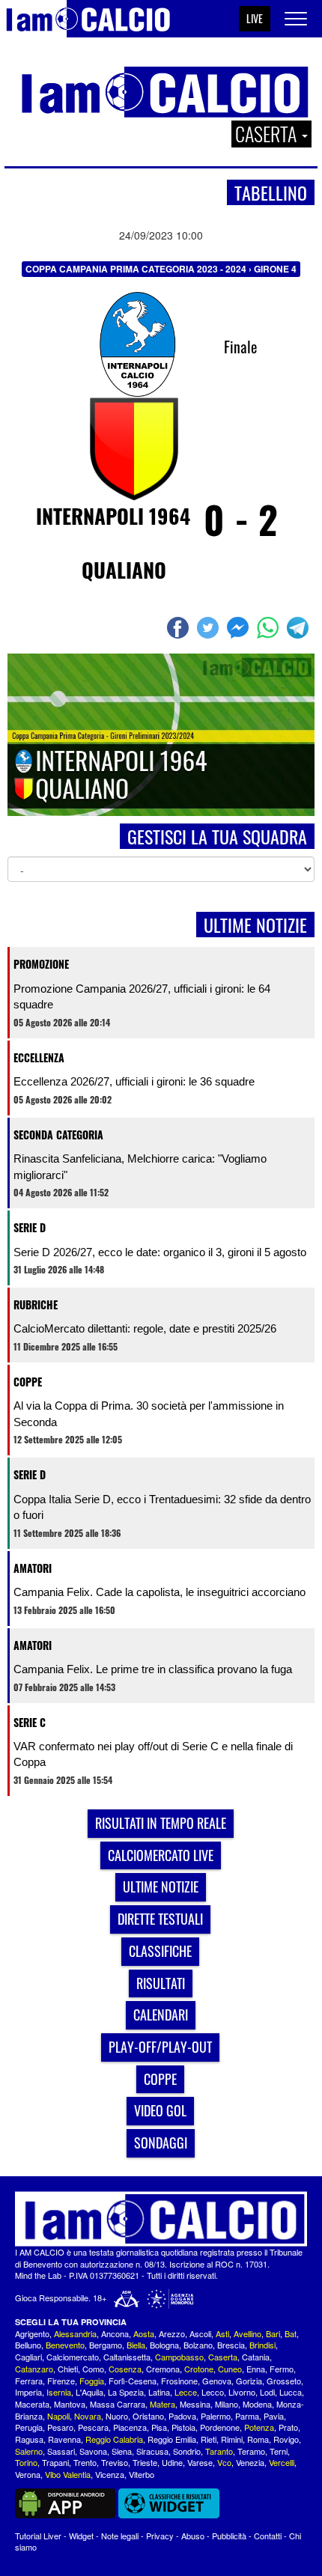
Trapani (55, 2462)
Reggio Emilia (172, 2439)
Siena (122, 2451)
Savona (93, 2451)
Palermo (216, 2416)
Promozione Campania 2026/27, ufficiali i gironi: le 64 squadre (142, 996)
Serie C (30, 1722)
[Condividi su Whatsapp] (270, 628)
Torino (26, 2462)
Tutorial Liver (38, 2536)
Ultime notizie (161, 1887)
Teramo (251, 2451)
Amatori (33, 1568)
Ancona (115, 2333)
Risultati (161, 1983)
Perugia (29, 2427)
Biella (136, 2345)
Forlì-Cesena (133, 2381)
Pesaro (60, 2427)
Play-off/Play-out (160, 2047)
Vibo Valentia (68, 2474)
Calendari (161, 2015)
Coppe (28, 1382)
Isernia (59, 2392)
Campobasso (179, 2357)
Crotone (199, 2369)
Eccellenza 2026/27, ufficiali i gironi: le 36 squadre (134, 1081)
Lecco (213, 2392)
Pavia (274, 2416)
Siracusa (152, 2451)
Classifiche (160, 1951)
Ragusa (29, 2439)
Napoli (58, 2416)
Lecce (186, 2392)
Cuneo (230, 2369)
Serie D (30, 1227)
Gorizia (249, 2381)
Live (255, 18)
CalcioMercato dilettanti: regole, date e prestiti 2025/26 (145, 1328)
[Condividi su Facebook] (180, 628)
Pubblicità (229, 2536)
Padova (182, 2416)
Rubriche (36, 1304)
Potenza (259, 2427)
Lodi (267, 2392)
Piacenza (130, 2427)
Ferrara (29, 2381)
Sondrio (187, 2451)
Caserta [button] (268, 134)
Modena (257, 2404)
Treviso (115, 2462)
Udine (172, 2462)
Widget (81, 2536)
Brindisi (262, 2345)
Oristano (148, 2416)
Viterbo (142, 2474)
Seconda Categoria (58, 1135)
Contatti (268, 2536)
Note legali (120, 2536)
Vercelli (282, 2462)
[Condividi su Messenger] (240, 628)
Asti (222, 2333)
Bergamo (106, 2345)
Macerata (32, 2404)
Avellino (247, 2333)
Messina (195, 2404)
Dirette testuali (160, 1919)
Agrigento (32, 2333)
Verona (28, 2474)
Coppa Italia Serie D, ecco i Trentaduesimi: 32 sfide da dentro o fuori (162, 1507)
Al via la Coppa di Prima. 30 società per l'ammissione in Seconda (149, 1413)
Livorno (242, 2392)
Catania (256, 2357)
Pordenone (220, 2427)
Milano (227, 2404)
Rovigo (286, 2439)
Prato (288, 2427)
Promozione (41, 964)
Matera (162, 2404)
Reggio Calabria (114, 2439)
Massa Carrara (118, 2404)
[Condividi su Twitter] (210, 628)
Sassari (61, 2451)
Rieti (209, 2439)
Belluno (28, 2345)
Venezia (250, 2462)
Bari (273, 2333)
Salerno (29, 2451)
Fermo (282, 2369)
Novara (88, 2416)
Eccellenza (39, 1057)
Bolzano (198, 2345)
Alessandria (75, 2333)
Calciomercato (73, 2357)
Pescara (93, 2427)
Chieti (68, 2369)
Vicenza (110, 2474)
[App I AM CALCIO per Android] (66, 2502)
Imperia (28, 2392)
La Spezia (126, 2392)
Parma (247, 2416)
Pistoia (183, 2427)
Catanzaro (34, 2369)
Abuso (193, 2536)
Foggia (92, 2381)
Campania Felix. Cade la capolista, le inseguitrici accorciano (160, 1592)
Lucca (291, 2392)
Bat (291, 2333)
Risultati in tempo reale (161, 1823)
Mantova (70, 2404)
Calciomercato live (161, 1855)
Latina (159, 2392)
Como (93, 2369)
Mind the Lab (38, 2275)
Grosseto (284, 2381)
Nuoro (117, 2416)
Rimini (232, 2439)
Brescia (231, 2345)
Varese (200, 2462)
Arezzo (172, 2333)
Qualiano (124, 570)
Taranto (219, 2451)
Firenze (61, 2381)
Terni (279, 2451)
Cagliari (28, 2357)
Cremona (163, 2369)
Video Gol (160, 2110)
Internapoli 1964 (113, 516)
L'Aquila (89, 2392)
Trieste (145, 2462)
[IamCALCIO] (161, 2219)
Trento (85, 2462)
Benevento (65, 2345)
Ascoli (200, 2333)
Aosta (144, 2333)
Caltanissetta (127, 2357)
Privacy (160, 2536)
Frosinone (179, 2381)
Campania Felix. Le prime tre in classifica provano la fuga (153, 1669)
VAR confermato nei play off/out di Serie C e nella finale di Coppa (153, 1754)
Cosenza (125, 2369)
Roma (258, 2439)
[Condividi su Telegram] (300, 628)
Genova (217, 2381)
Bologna (164, 2345)
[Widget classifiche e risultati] (169, 2502)
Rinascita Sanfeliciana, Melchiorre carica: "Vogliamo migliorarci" (140, 1166)
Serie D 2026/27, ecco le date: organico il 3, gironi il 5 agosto (160, 1252)
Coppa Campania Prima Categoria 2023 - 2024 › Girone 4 (161, 269)
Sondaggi (161, 2143)
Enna (256, 2369)
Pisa (159, 2427)
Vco (224, 2462)
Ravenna (64, 2439)
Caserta (223, 2357)
